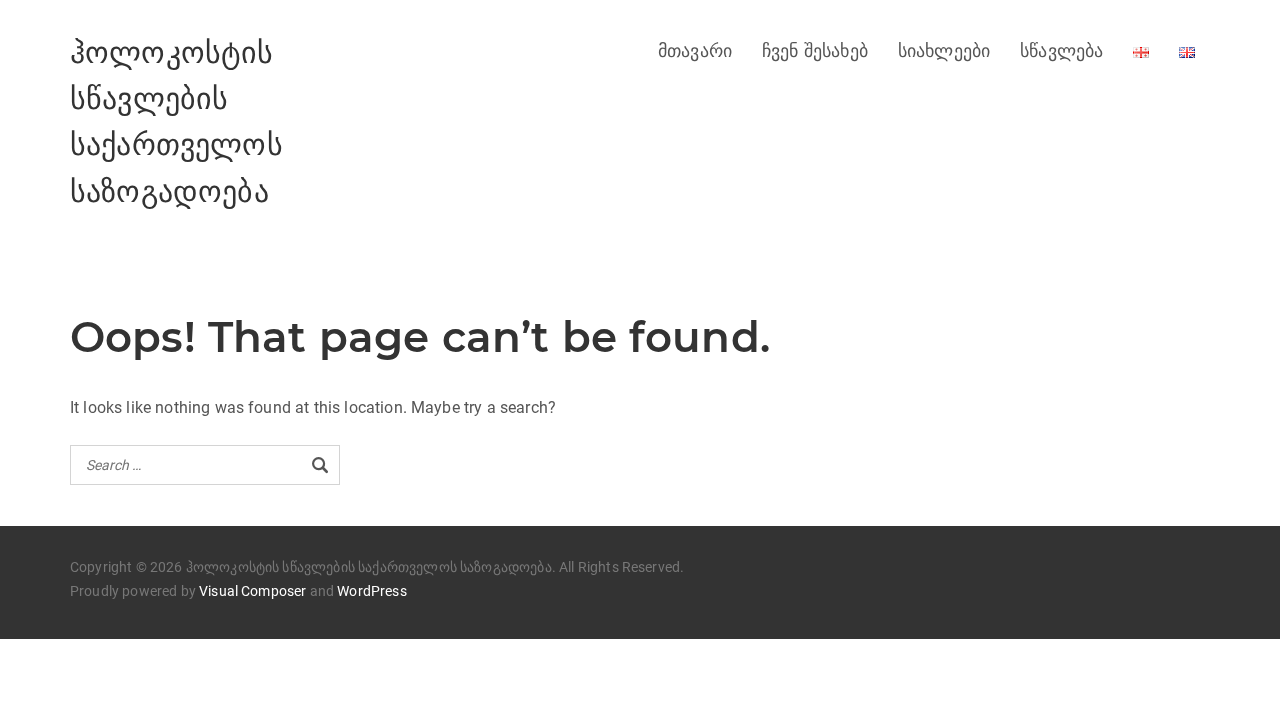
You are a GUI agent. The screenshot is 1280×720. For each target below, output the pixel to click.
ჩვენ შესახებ (815, 51)
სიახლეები (944, 51)
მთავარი (695, 51)
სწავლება (1061, 51)
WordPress (371, 591)
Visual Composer (252, 591)
